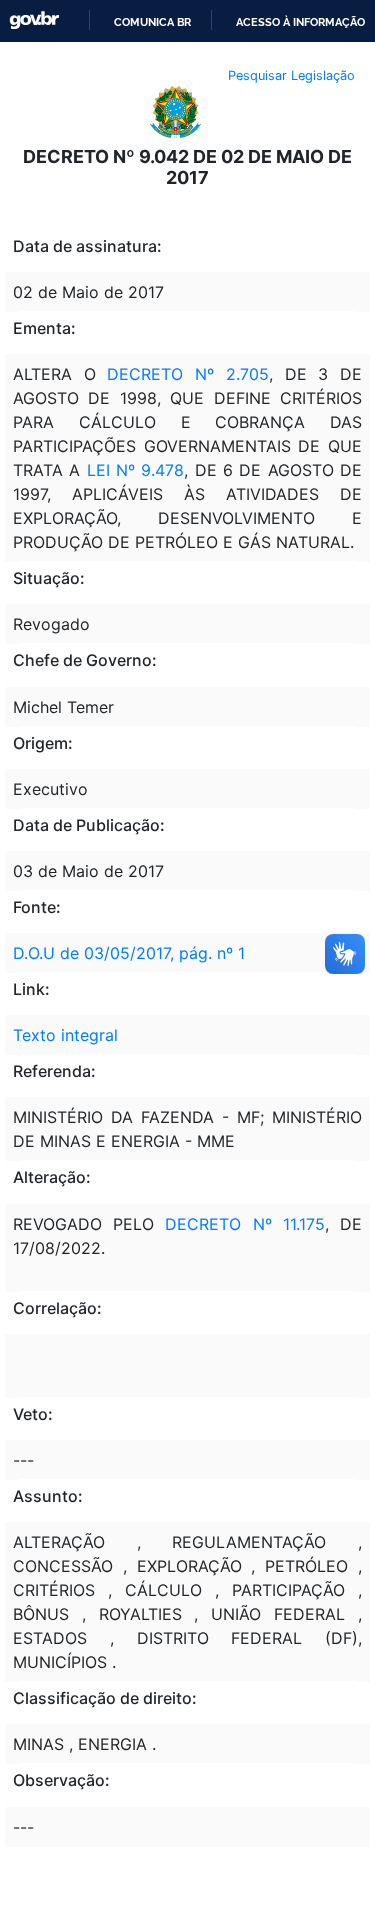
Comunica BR (152, 22)
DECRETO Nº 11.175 (244, 1224)
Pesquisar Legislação (291, 75)
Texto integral (65, 1035)
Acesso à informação (300, 22)
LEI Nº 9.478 (136, 470)
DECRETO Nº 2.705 (187, 374)
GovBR (34, 20)
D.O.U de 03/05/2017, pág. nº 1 (129, 953)
